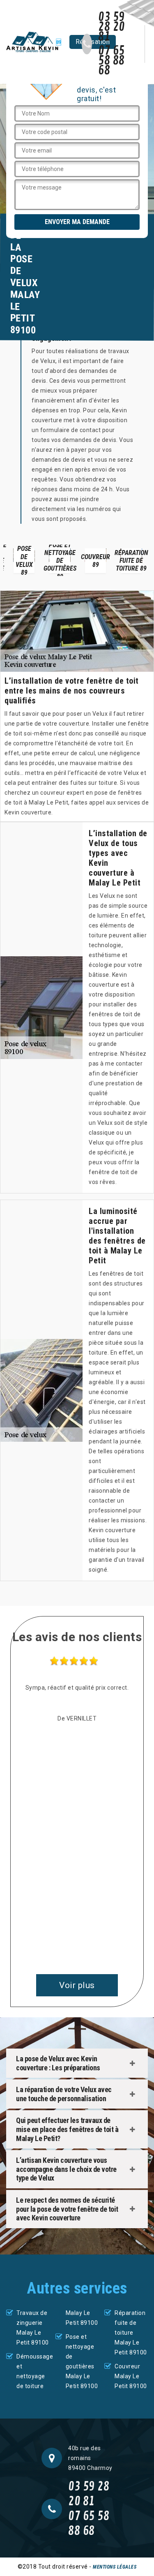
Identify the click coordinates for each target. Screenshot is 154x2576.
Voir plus (77, 1985)
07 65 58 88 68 (111, 61)
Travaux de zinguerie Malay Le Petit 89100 (33, 2328)
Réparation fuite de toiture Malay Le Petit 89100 (131, 2333)
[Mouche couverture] (34, 42)
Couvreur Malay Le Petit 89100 (131, 2376)
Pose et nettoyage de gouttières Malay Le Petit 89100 (82, 2361)
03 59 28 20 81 (111, 27)
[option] (24, 560)
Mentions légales (115, 2567)
